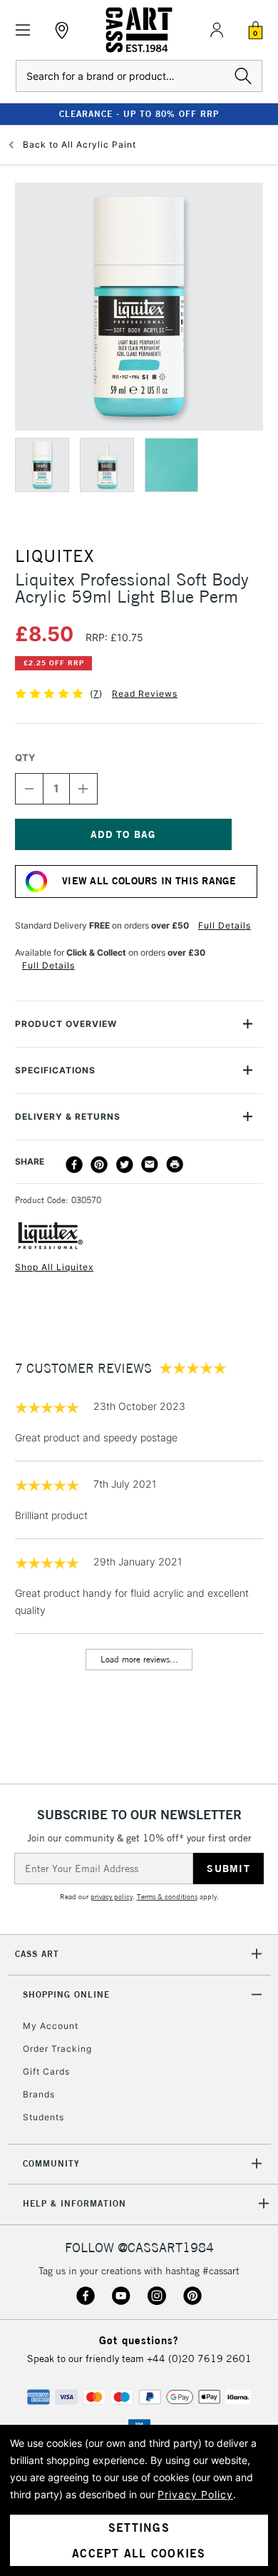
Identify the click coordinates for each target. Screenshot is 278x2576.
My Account (51, 2026)
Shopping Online (66, 1994)
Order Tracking (57, 2049)
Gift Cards (46, 2071)
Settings (139, 2528)
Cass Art (37, 1954)
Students (43, 2117)
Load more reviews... (139, 1659)
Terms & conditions (167, 1897)
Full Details (225, 925)
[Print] (175, 1165)
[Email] (150, 1165)
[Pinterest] (99, 1165)
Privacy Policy (195, 2494)
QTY (25, 757)
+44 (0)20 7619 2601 (199, 2358)
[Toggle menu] (23, 30)
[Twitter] (125, 1165)
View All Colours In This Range (149, 881)
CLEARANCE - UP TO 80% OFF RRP (139, 114)
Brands (39, 2094)
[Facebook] (74, 1165)
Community (51, 2163)
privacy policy (112, 1897)
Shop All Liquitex (54, 1267)
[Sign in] (217, 30)
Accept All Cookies (139, 2553)
